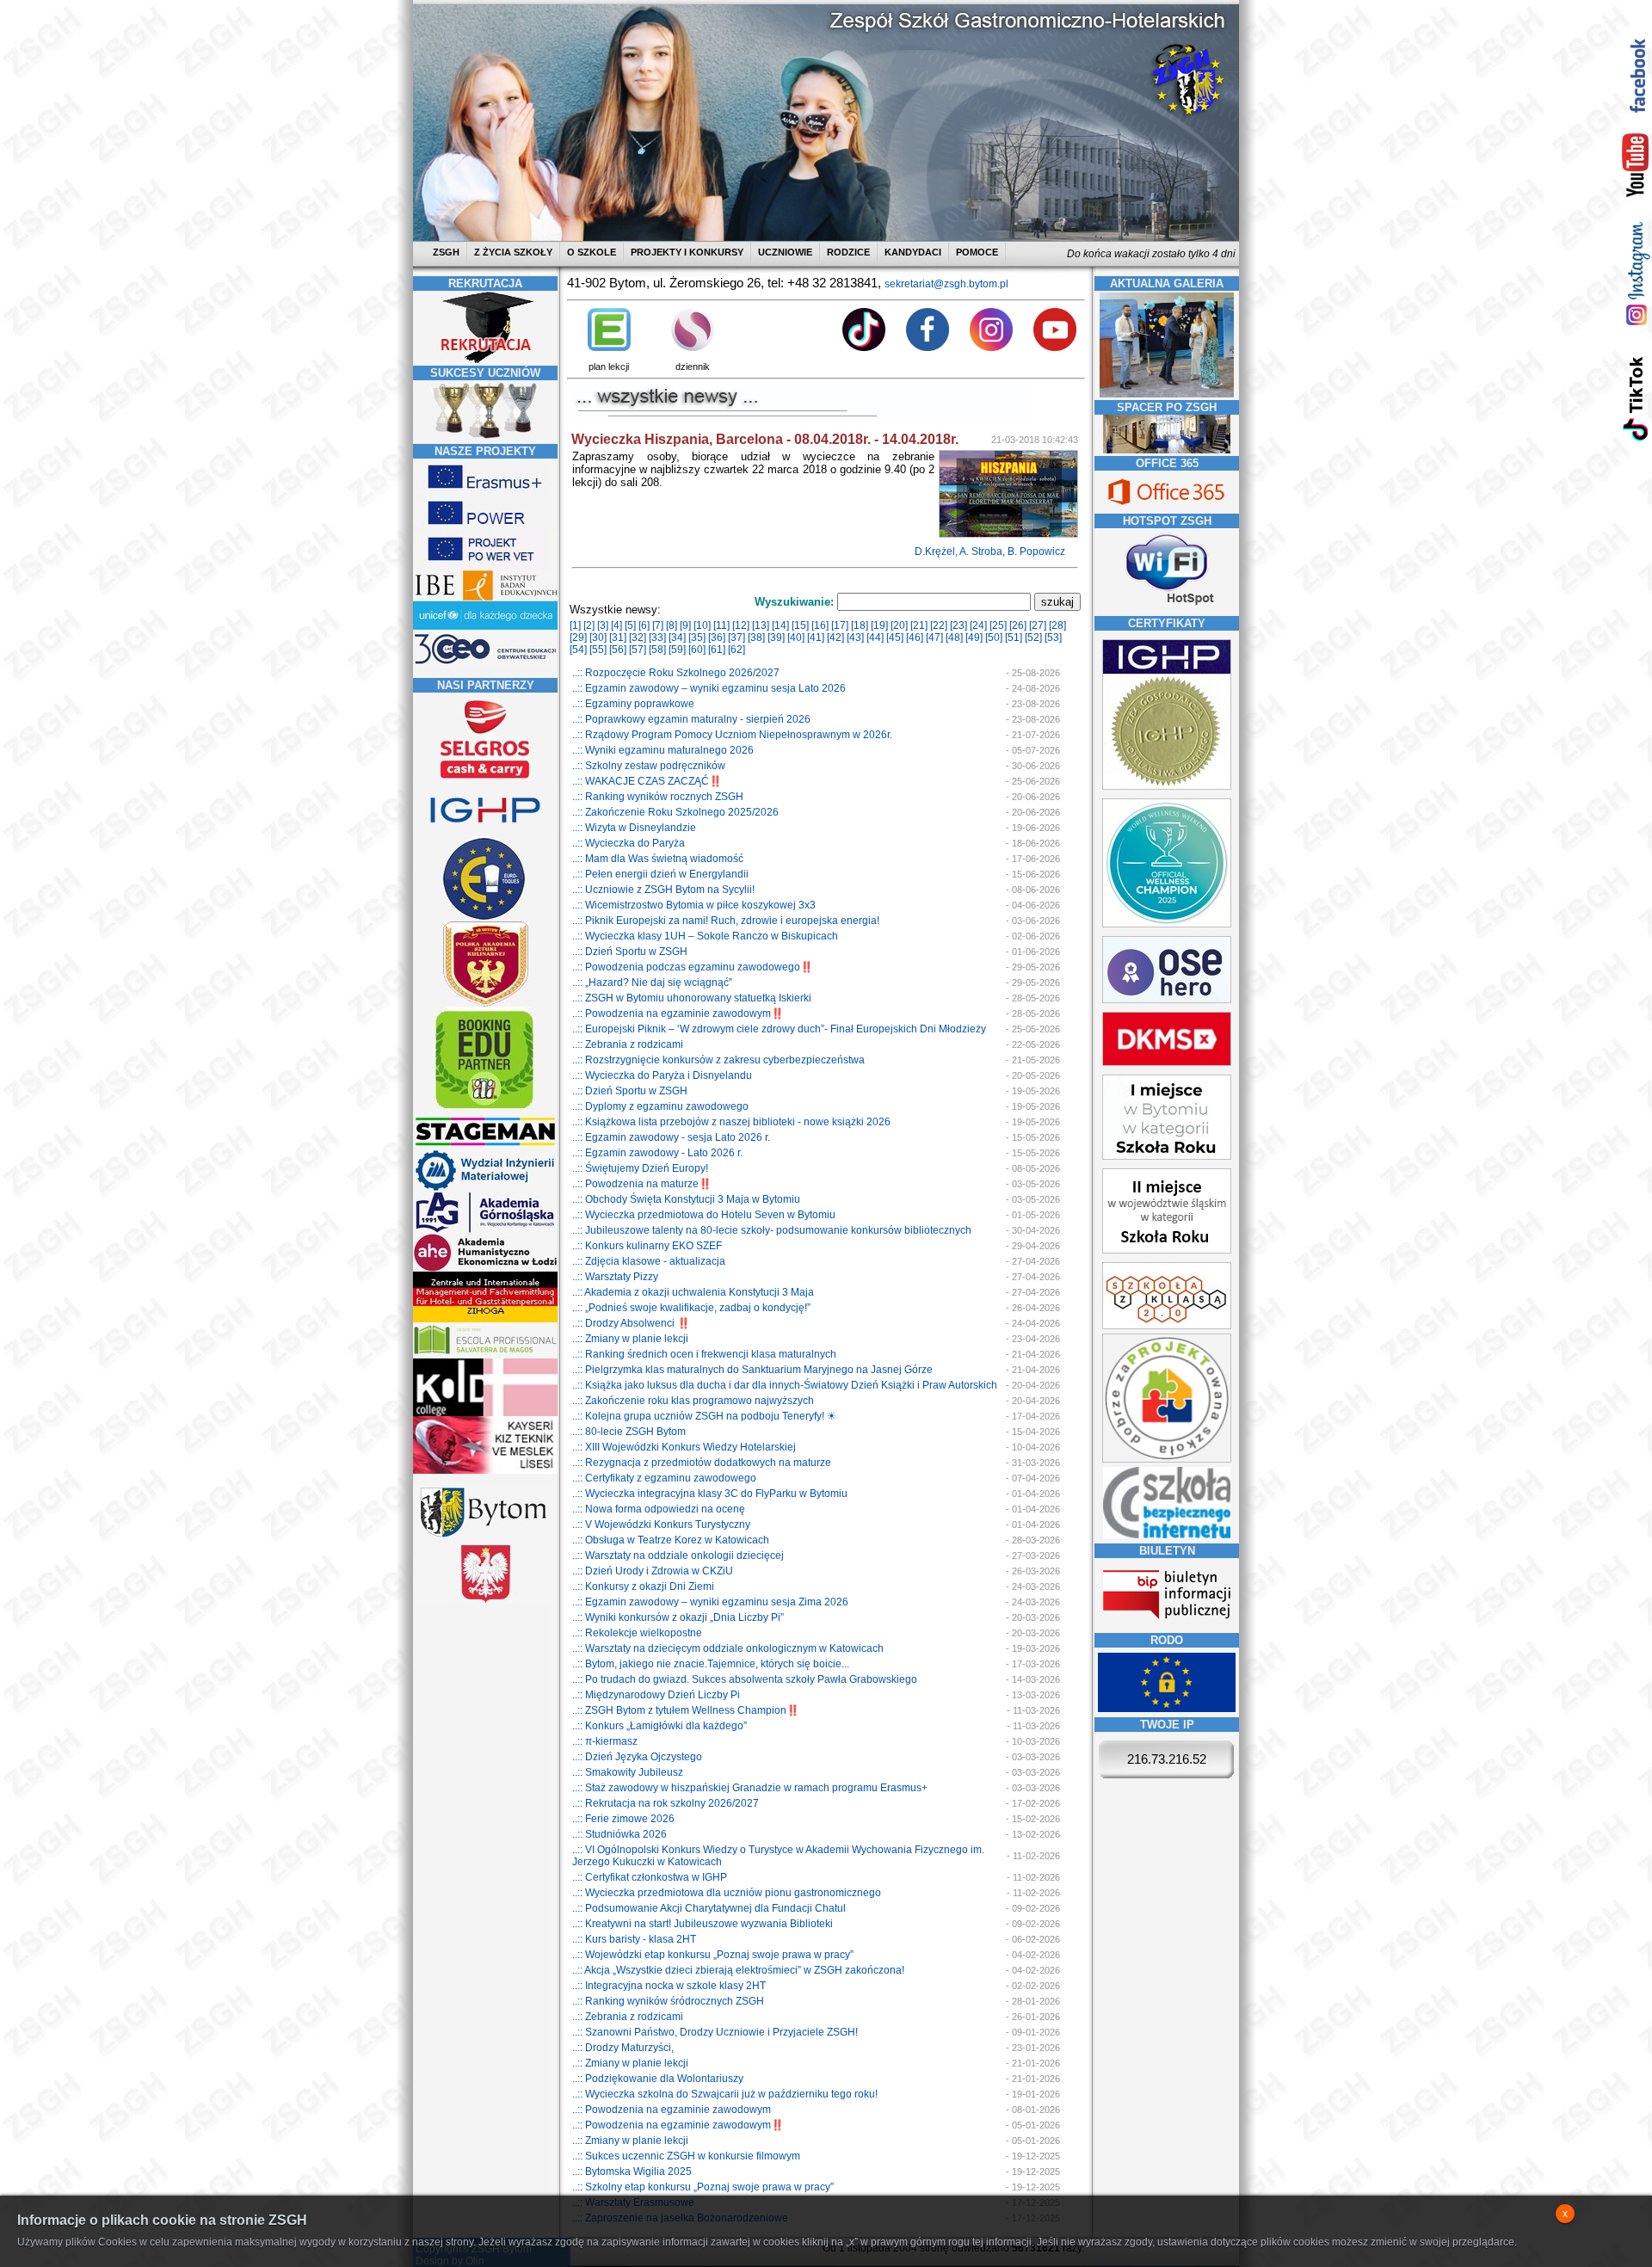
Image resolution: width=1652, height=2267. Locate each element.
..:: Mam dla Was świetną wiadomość (658, 859)
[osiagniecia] (485, 438)
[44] (875, 638)
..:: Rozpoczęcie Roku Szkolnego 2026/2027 (676, 673)
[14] (780, 625)
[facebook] (1636, 75)
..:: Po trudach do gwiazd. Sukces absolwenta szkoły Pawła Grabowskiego (745, 1679)
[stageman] (485, 1146)
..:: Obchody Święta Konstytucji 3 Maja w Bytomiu (686, 1199)
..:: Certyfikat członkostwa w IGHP (650, 1877)
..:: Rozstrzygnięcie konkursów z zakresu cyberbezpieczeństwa (718, 1060)
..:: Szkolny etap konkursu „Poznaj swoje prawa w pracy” (703, 2187)
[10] (702, 625)
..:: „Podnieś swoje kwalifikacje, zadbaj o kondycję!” (691, 1308)
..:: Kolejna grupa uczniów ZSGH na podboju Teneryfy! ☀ (704, 1416)
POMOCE (977, 252)
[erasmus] (485, 491)
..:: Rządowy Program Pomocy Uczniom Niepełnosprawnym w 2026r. (732, 735)
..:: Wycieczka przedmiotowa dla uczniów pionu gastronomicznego (727, 1893)
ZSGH (447, 252)
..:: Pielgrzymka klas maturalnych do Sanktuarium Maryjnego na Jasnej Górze (752, 1370)
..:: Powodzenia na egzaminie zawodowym (672, 2110)
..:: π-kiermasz (605, 1741)
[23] (959, 625)
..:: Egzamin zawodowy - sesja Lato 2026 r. (671, 1137)
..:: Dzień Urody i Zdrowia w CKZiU (653, 1571)
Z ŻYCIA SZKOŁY (513, 252)
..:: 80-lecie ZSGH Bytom (629, 1432)
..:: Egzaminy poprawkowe (633, 704)
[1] (575, 625)
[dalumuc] (485, 1413)
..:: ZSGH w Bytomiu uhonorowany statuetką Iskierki (692, 998)
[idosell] (485, 1110)
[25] (998, 625)
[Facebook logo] (928, 348)
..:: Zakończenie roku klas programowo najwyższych (693, 1401)
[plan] (609, 348)
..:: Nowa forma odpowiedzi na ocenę (659, 1509)
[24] (978, 625)
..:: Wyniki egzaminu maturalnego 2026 (663, 750)
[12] (741, 625)
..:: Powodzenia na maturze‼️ (642, 1184)
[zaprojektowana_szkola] (1167, 1459)
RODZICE (848, 252)
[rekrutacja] (485, 360)
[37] (737, 638)
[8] (672, 625)
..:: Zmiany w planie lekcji (630, 1339)
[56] (618, 650)
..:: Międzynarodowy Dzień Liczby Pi (656, 1695)
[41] (816, 638)
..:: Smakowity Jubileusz (628, 1772)
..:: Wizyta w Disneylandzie (634, 828)
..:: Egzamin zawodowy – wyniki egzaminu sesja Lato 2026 (709, 688)
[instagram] (1636, 273)
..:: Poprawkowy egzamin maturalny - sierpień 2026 (691, 719)
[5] (630, 625)
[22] (939, 625)
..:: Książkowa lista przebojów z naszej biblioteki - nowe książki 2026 (731, 1122)
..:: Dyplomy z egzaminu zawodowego (660, 1106)
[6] (644, 625)
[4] (616, 625)
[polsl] (485, 1188)
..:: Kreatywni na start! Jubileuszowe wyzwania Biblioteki (703, 1924)
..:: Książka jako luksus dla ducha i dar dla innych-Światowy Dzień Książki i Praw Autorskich (785, 1385)
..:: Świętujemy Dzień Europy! (640, 1168)
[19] (879, 625)
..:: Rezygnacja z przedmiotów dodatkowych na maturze (702, 1463)
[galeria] (1167, 394)
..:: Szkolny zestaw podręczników (649, 766)
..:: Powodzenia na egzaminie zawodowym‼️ (678, 1013)
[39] (776, 638)
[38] (756, 638)
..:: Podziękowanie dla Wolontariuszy (658, 2079)
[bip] (1167, 1624)
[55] (598, 650)
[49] (974, 638)
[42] (835, 638)
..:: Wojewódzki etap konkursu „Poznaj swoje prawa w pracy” (713, 1955)
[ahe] (485, 1268)
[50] (994, 638)
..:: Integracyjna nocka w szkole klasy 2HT (669, 1986)
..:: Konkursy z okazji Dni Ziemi (643, 1586)
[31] (618, 638)
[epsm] (485, 1355)
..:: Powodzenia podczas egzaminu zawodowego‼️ (693, 967)
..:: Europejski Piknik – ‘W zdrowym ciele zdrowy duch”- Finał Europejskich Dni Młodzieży (779, 1029)
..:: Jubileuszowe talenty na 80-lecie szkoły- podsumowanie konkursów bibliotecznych (772, 1230)
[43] (855, 638)
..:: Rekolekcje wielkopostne (637, 1633)
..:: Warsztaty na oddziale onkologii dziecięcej (678, 1555)
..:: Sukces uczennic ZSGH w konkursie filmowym (686, 2156)
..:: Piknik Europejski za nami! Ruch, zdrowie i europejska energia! (726, 921)
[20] (899, 625)
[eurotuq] (485, 918)
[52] (1033, 638)
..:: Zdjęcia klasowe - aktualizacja (649, 1261)
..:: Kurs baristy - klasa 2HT (634, 1939)
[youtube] (1636, 166)
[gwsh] (485, 1230)
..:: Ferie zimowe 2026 (623, 1819)
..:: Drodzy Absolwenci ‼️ (631, 1323)
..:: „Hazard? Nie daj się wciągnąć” (652, 983)
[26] (1018, 625)
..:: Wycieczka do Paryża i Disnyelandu (662, 1075)
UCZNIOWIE (785, 252)
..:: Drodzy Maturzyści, (623, 2048)
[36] (717, 638)
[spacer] (1167, 450)
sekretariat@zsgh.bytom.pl (946, 284)
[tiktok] (1636, 398)
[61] (717, 650)
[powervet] (485, 564)
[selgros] (485, 780)
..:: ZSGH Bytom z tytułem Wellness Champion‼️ (686, 1710)
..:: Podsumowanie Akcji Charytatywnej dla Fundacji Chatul (709, 1908)
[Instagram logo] (991, 348)
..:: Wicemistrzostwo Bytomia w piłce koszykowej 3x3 (694, 905)
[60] (697, 650)
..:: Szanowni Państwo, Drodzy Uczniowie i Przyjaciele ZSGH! (715, 2032)
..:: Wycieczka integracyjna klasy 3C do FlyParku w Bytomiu (710, 1494)
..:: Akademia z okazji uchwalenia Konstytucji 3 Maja (693, 1292)
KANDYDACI (913, 252)
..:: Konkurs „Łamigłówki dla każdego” (660, 1726)
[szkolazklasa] (1167, 1156)
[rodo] (1167, 1709)
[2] (589, 625)
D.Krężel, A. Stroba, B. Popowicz (991, 551)
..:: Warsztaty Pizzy (615, 1277)
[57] (638, 650)
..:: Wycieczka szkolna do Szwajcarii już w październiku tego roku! (725, 2094)
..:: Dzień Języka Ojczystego (637, 1757)
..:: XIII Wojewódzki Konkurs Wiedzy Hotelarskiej (684, 1447)
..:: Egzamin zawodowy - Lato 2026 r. (657, 1153)
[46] (915, 638)
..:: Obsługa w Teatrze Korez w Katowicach (671, 1540)
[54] (578, 650)
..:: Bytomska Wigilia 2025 (632, 2172)
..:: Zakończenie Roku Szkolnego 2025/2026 (675, 812)
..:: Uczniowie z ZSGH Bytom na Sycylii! (663, 890)
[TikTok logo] (864, 348)
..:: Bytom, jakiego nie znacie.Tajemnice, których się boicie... (711, 1664)
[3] (603, 625)
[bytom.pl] (485, 1537)
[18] (860, 625)
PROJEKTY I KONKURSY (687, 252)
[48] (954, 638)
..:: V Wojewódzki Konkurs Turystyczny (661, 1525)
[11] (721, 625)
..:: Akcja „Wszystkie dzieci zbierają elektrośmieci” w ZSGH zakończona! (738, 1970)
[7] (658, 625)
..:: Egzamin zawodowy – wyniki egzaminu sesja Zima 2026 (710, 1602)
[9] (685, 625)
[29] (578, 638)
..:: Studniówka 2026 (619, 1834)
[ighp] (485, 833)
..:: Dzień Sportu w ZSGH (630, 952)
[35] (697, 638)
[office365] (1167, 507)
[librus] (693, 348)
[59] (677, 650)
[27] (1038, 625)
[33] (657, 638)
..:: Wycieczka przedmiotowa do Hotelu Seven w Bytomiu (704, 1215)
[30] (598, 638)
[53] (1053, 638)
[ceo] (485, 627)
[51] (1014, 638)
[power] (485, 527)
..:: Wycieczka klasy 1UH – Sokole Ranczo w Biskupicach (705, 936)
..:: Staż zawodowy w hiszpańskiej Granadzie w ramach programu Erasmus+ (750, 1788)
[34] (677, 638)
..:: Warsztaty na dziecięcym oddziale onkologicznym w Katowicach (728, 1648)
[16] (820, 625)
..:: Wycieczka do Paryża (629, 843)
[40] (796, 638)
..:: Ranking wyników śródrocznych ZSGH (668, 2001)
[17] (840, 625)
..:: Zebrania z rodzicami (628, 1044)
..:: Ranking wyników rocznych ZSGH (658, 797)
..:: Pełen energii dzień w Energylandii (660, 874)
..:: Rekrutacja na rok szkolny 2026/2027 (666, 1803)
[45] (895, 638)
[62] (737, 650)
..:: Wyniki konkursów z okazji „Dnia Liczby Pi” (678, 1617)
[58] (657, 650)
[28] (1057, 625)
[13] (761, 625)
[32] (638, 638)
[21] (919, 625)
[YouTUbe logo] (1055, 348)
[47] (934, 638)
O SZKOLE (592, 252)
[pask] (485, 1003)
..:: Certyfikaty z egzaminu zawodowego (664, 1478)
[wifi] (1167, 607)
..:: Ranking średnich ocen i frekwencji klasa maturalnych (704, 1354)
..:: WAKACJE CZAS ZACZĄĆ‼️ (647, 781)
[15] (800, 625)
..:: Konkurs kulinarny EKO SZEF (647, 1246)
